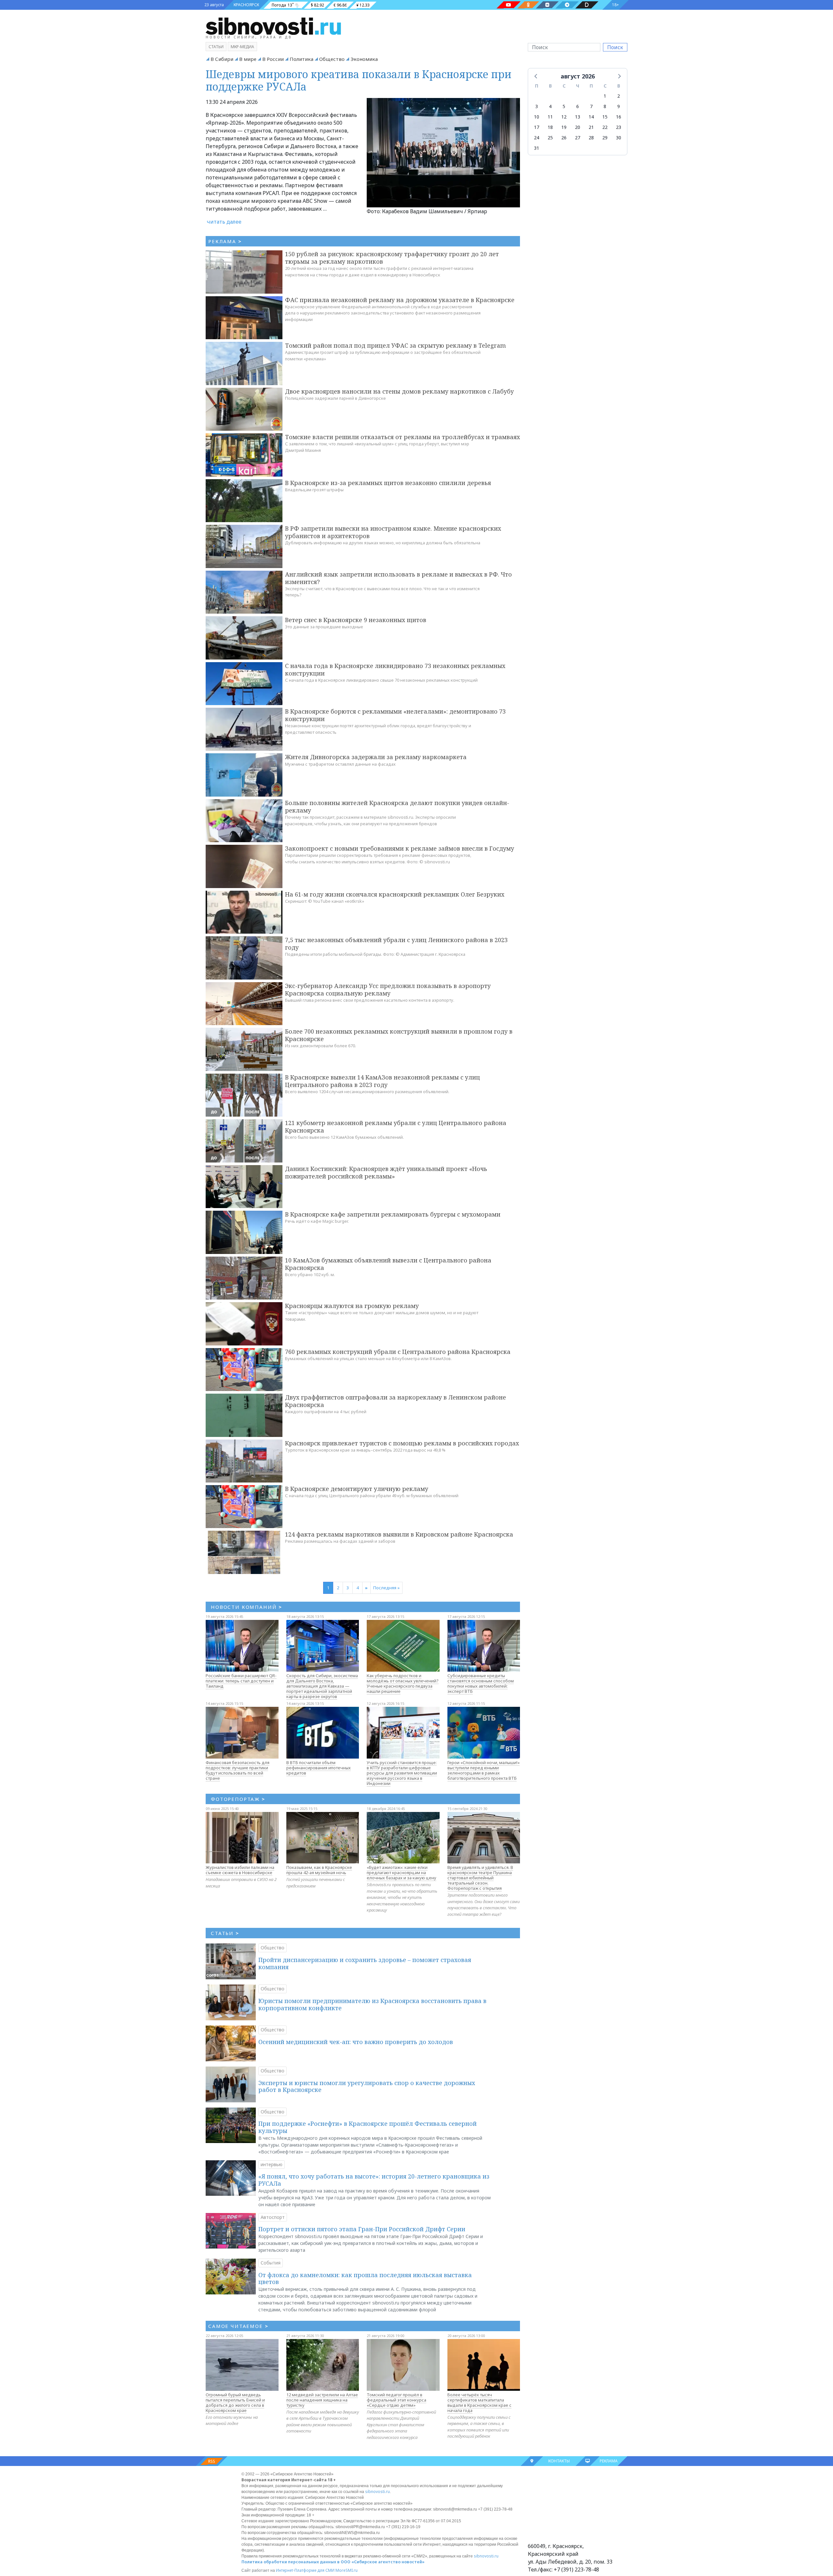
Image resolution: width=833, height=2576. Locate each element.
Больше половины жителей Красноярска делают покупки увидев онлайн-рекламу (397, 807)
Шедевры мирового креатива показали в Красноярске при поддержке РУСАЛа (359, 80)
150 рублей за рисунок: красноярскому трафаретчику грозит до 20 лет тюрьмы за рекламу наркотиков (392, 258)
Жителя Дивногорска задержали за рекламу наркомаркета (376, 757)
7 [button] (591, 106)
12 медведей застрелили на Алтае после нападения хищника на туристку (322, 2400)
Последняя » (386, 1588)
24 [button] (537, 138)
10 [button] (537, 117)
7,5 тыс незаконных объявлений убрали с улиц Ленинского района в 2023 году (396, 944)
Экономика (364, 59)
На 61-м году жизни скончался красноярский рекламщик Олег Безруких (395, 894)
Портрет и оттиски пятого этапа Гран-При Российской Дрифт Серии (362, 2229)
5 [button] (564, 106)
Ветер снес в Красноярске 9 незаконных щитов (356, 620)
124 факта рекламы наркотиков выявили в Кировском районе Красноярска (399, 1534)
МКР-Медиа (242, 47)
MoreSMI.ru (347, 2570)
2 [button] (619, 96)
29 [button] (605, 138)
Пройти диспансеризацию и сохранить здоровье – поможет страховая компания (365, 1963)
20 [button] (578, 127)
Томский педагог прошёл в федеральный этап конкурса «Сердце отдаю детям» (396, 2400)
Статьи (216, 47)
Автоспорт (273, 2217)
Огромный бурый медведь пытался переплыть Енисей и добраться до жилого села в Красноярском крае (235, 2402)
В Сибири (222, 59)
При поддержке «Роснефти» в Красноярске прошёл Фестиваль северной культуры (368, 2127)
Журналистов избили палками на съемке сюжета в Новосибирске (240, 1870)
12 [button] (564, 117)
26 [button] (564, 138)
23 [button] (619, 127)
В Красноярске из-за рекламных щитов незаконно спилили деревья (388, 483)
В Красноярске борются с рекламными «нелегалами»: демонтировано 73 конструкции (395, 715)
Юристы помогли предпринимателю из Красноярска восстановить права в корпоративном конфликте (372, 2004)
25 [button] (550, 138)
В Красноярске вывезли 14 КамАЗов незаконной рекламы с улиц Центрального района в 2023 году (382, 1081)
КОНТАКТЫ (559, 2461)
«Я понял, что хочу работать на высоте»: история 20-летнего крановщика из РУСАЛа (374, 2180)
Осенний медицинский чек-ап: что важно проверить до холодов (356, 2042)
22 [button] (605, 127)
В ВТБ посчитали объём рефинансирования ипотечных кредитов (319, 1768)
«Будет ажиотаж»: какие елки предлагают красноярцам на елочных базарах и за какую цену (402, 1873)
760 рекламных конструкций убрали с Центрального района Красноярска (398, 1352)
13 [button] (578, 117)
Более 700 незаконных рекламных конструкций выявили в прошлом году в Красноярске (399, 1035)
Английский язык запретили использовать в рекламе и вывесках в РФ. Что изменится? (398, 578)
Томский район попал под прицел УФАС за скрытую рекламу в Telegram (396, 345)
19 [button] (564, 127)
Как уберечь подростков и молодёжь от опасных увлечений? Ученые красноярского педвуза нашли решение (403, 1683)
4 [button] (550, 106)
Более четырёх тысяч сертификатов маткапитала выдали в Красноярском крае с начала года (479, 2402)
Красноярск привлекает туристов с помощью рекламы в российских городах (402, 1443)
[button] (536, 76)
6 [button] (578, 106)
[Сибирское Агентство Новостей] (273, 26)
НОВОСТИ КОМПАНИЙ (246, 1607)
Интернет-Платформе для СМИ (305, 2570)
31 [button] (537, 148)
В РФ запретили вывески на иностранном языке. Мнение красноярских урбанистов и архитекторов (393, 532)
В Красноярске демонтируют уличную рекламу (357, 1489)
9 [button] (619, 106)
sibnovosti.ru (377, 2492)
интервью (272, 2164)
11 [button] (550, 117)
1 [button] (605, 96)
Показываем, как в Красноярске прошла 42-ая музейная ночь (319, 1870)
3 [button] (537, 106)
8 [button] (605, 106)
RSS (212, 2461)
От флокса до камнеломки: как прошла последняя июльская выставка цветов (365, 2278)
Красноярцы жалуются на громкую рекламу (352, 1306)
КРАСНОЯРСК (246, 5)
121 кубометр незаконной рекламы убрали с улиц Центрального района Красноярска (396, 1127)
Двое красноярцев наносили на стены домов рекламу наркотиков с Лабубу (399, 391)
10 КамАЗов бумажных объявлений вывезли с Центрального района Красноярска (388, 1264)
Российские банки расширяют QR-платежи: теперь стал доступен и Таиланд (241, 1681)
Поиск (615, 47)
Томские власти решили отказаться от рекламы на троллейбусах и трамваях (403, 437)
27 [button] (578, 138)
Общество (332, 59)
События (271, 2263)
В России (273, 59)
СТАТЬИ (225, 1933)
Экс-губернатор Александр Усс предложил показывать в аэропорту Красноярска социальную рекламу (388, 989)
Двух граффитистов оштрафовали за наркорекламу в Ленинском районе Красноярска (396, 1401)
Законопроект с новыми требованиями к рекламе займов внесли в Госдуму (400, 848)
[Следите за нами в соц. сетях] (509, 5)
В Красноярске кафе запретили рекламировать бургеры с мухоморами (393, 1214)
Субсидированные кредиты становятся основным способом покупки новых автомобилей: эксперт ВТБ (481, 1683)
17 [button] (537, 127)
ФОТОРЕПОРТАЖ (238, 1799)
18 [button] (550, 127)
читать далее (224, 222)
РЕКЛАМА (609, 2461)
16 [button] (619, 117)
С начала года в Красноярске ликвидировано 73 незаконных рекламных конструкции (395, 669)
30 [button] (619, 138)
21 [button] (591, 127)
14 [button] (591, 117)
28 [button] (591, 138)
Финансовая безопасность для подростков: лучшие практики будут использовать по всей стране (238, 1770)
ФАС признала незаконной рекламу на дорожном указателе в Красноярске (400, 300)
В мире (248, 59)
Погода (279, 5)
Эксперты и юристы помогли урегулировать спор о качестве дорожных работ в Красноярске (367, 2086)
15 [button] (605, 117)
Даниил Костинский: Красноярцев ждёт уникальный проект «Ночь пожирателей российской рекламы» (386, 1172)
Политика (301, 59)
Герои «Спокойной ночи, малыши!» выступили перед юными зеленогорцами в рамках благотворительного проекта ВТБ (484, 1770)
